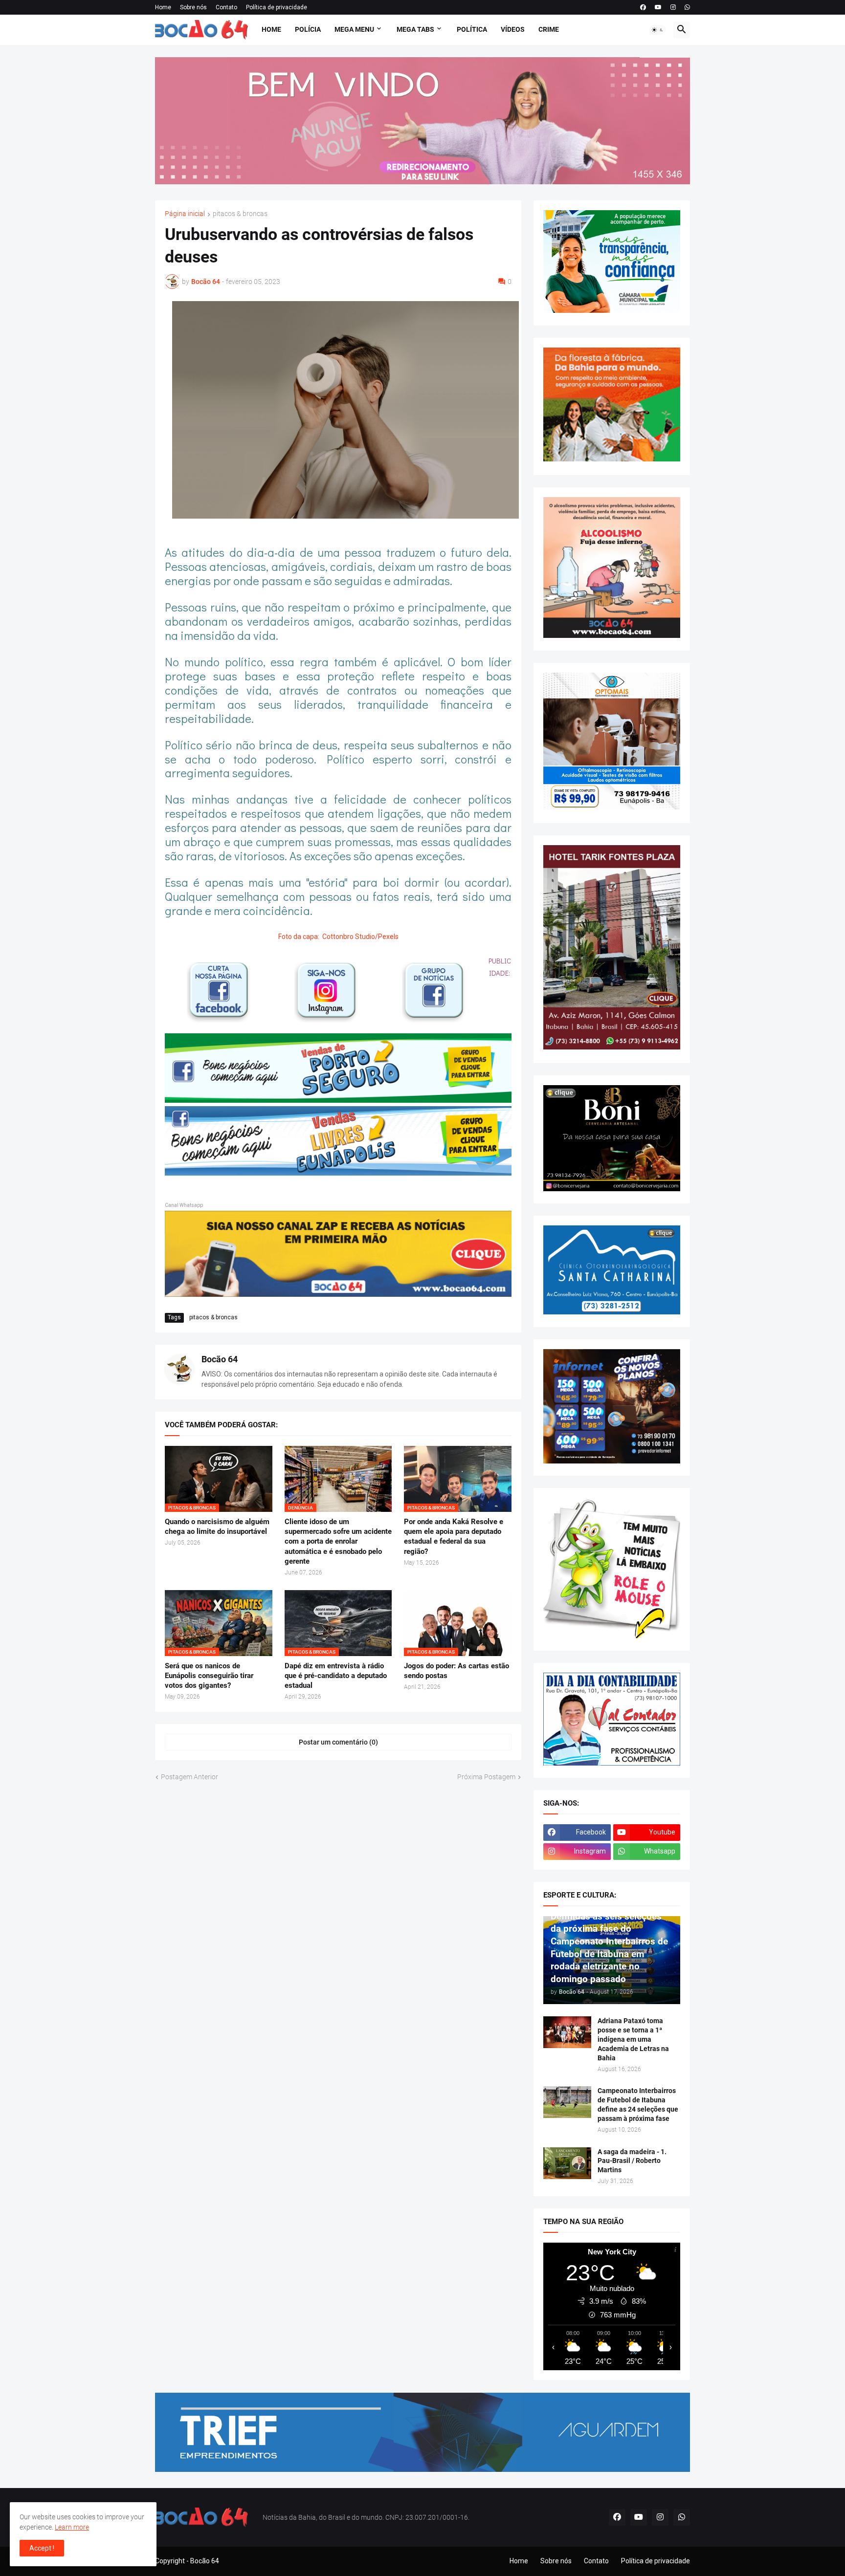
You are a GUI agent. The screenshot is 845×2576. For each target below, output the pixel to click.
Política (472, 29)
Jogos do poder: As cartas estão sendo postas (456, 1671)
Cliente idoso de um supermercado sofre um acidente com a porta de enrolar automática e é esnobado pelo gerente (338, 1541)
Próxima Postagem (486, 1777)
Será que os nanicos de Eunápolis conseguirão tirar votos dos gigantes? (209, 1676)
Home (163, 7)
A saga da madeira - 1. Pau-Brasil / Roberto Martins (632, 2161)
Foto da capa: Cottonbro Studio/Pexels (338, 937)
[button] (658, 30)
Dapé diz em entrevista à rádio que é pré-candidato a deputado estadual (336, 1676)
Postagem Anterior (189, 1777)
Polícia (308, 29)
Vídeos (513, 29)
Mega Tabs (415, 29)
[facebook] (643, 7)
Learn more (72, 2527)
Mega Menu (354, 29)
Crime (549, 29)
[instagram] (673, 7)
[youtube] (658, 7)
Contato (226, 7)
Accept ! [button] (42, 2548)
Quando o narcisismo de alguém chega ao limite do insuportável (217, 1527)
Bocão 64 (220, 1359)
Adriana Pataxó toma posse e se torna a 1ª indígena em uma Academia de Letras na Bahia (633, 2039)
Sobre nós (193, 7)
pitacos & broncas (240, 214)
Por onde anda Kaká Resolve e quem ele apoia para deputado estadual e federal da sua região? (454, 1537)
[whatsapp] (687, 7)
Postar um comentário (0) (338, 1742)
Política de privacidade (277, 7)
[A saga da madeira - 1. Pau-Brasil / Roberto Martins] (567, 2163)
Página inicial (185, 214)
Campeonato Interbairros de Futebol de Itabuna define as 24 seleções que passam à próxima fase (638, 2105)
